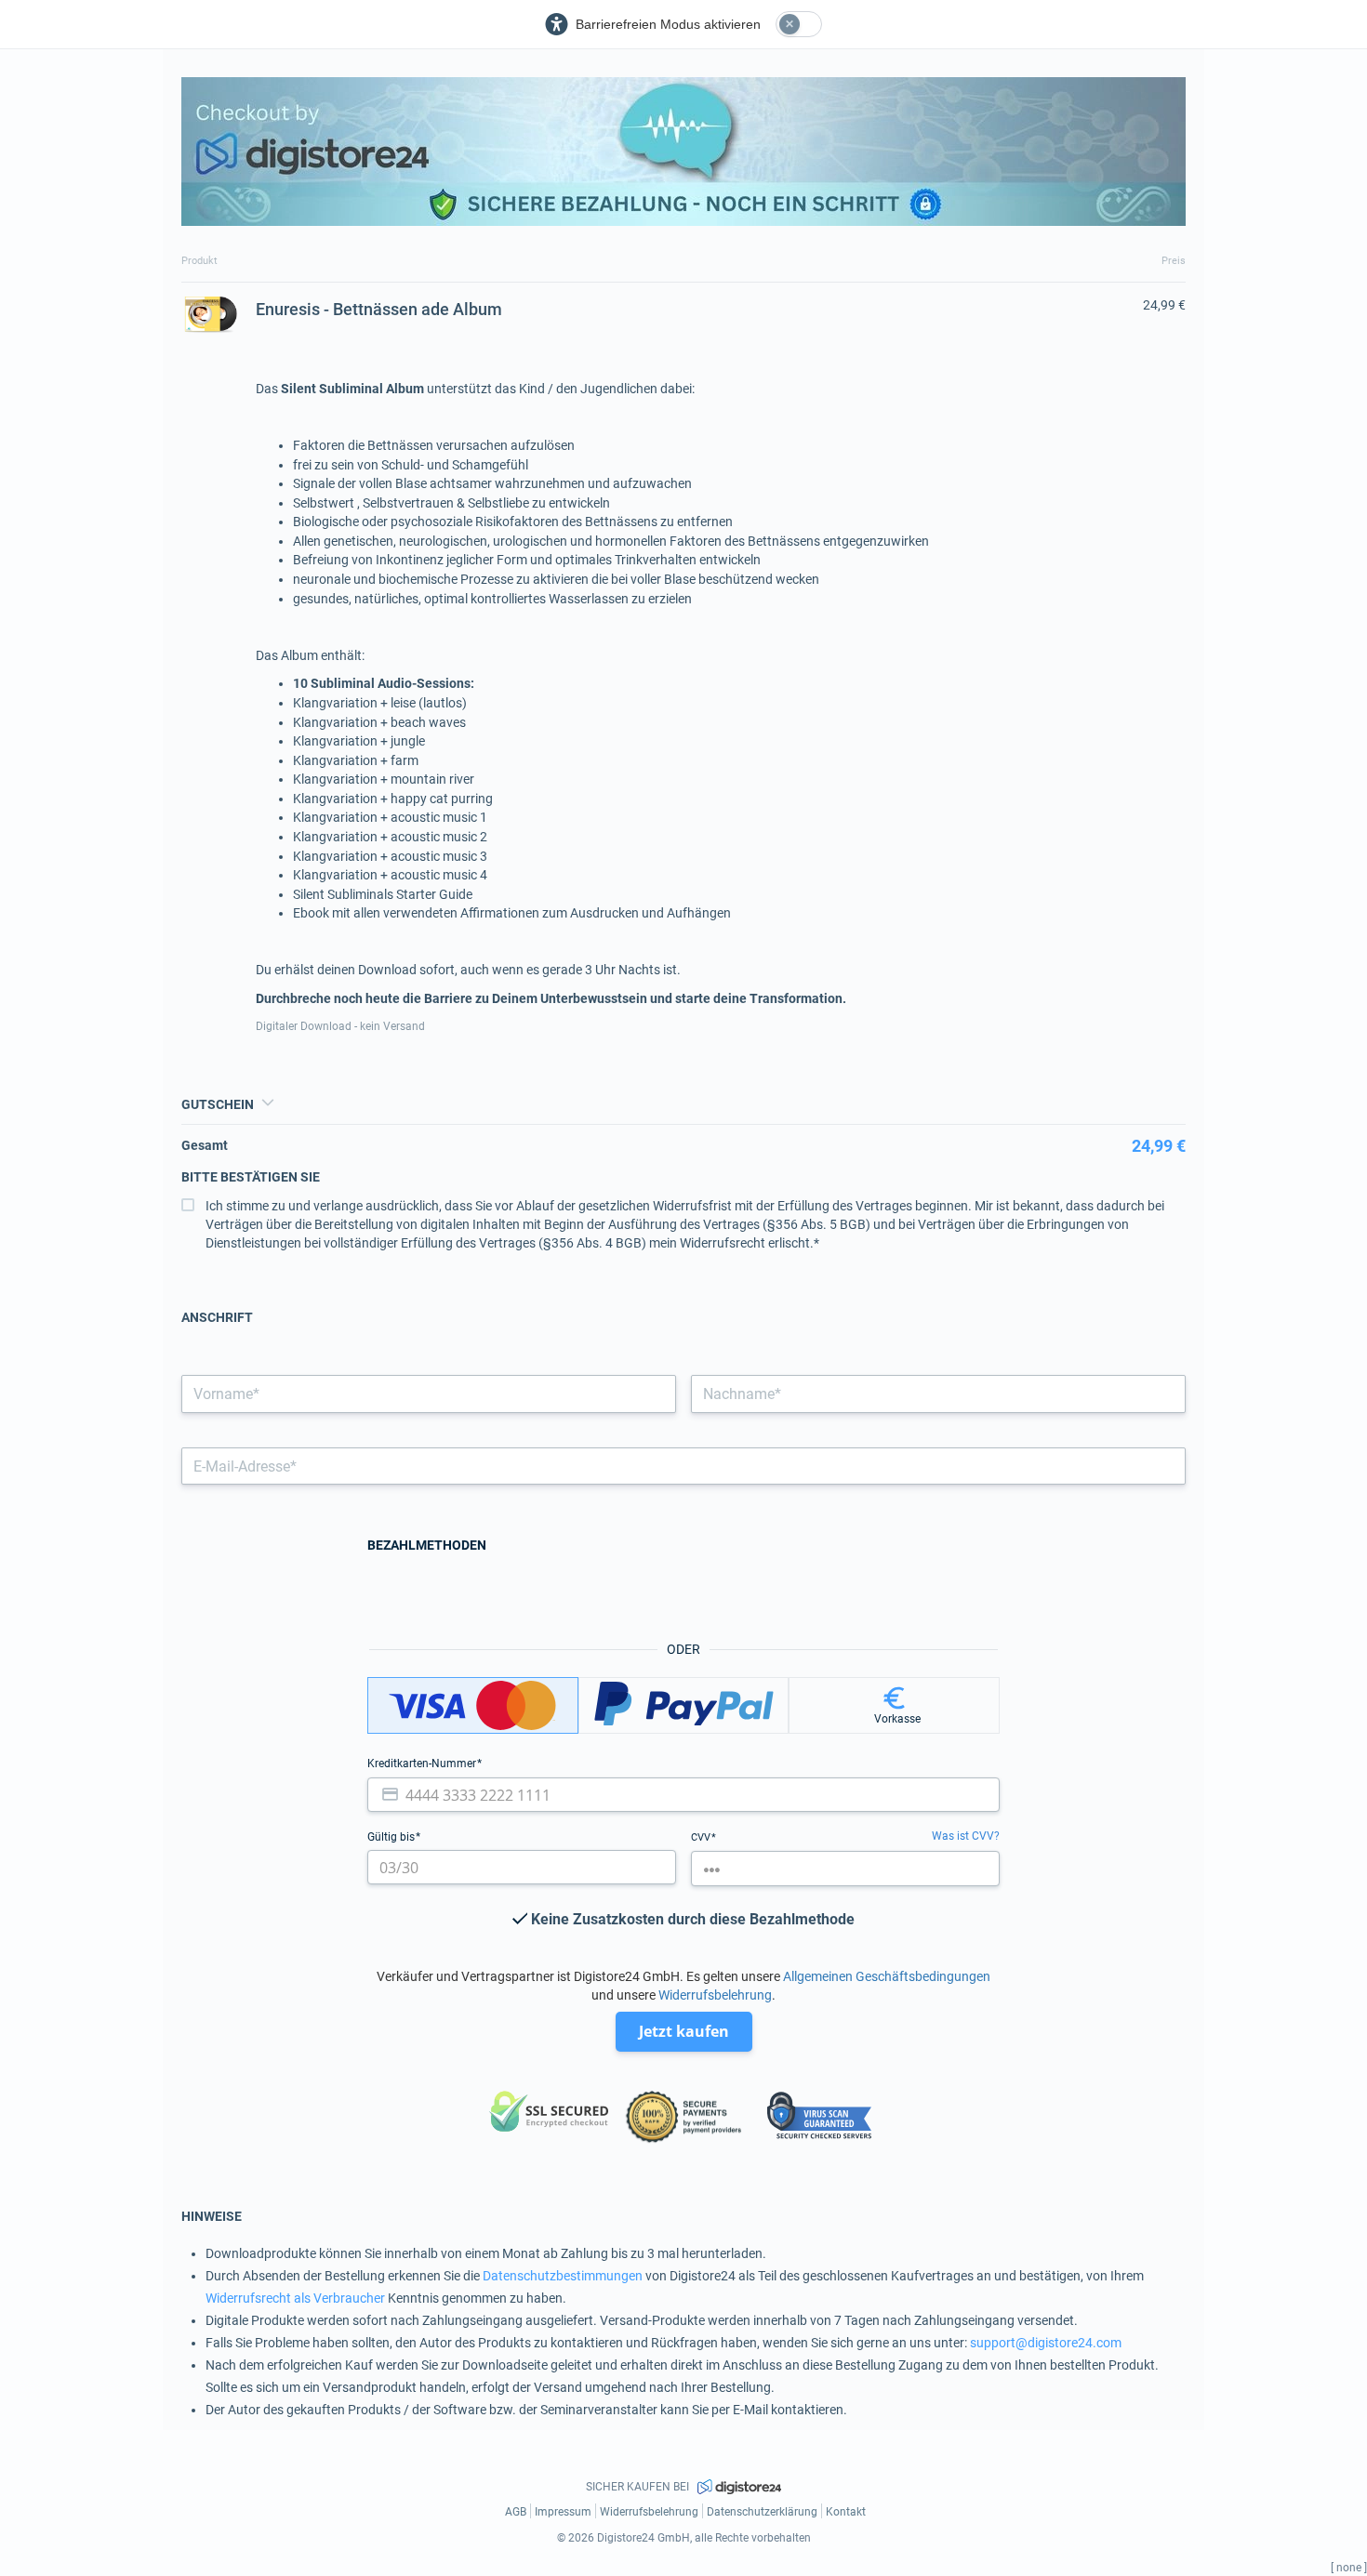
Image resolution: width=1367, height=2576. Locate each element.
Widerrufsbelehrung (715, 1995)
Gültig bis (392, 1837)
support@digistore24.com (1046, 2343)
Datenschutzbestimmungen (563, 2276)
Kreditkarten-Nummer (423, 1764)
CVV (702, 1837)
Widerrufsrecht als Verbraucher (295, 2298)
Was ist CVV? (966, 1836)
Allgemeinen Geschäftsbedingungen (887, 1976)
